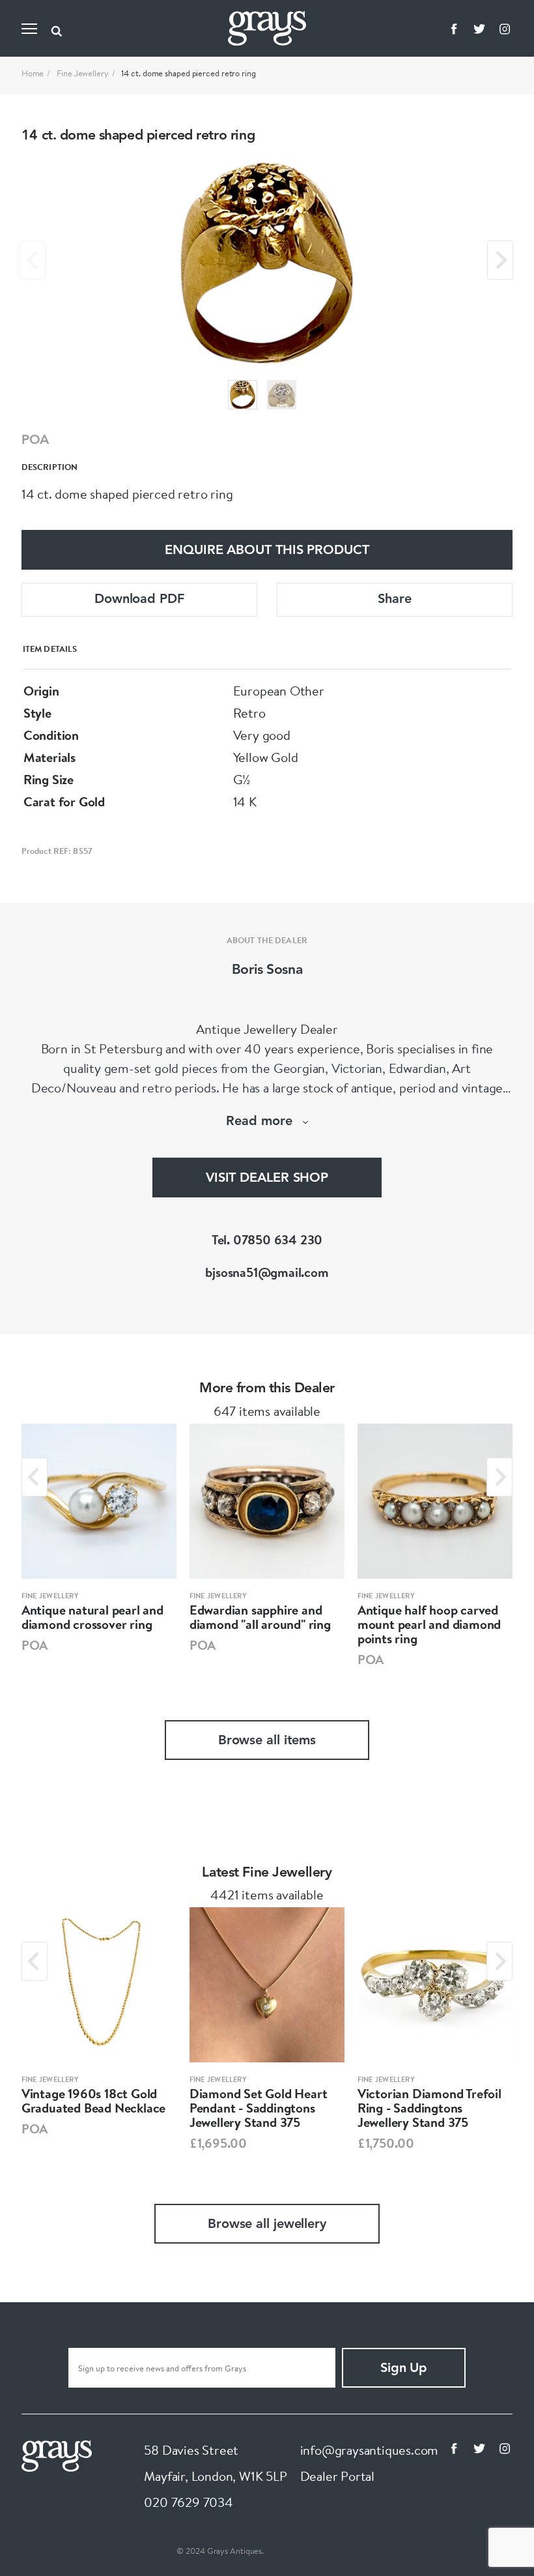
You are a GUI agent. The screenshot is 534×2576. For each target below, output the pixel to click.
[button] (243, 395)
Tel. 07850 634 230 (267, 1239)
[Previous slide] (33, 260)
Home (33, 73)
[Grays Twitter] (479, 29)
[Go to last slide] (35, 1477)
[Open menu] (29, 29)
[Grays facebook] (454, 29)
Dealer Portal (337, 2476)
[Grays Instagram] (505, 29)
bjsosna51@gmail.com (267, 1272)
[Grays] (57, 2454)
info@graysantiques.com (370, 2450)
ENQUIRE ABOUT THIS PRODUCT (267, 551)
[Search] (57, 29)
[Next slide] (500, 260)
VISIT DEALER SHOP (267, 1178)
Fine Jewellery (83, 73)
